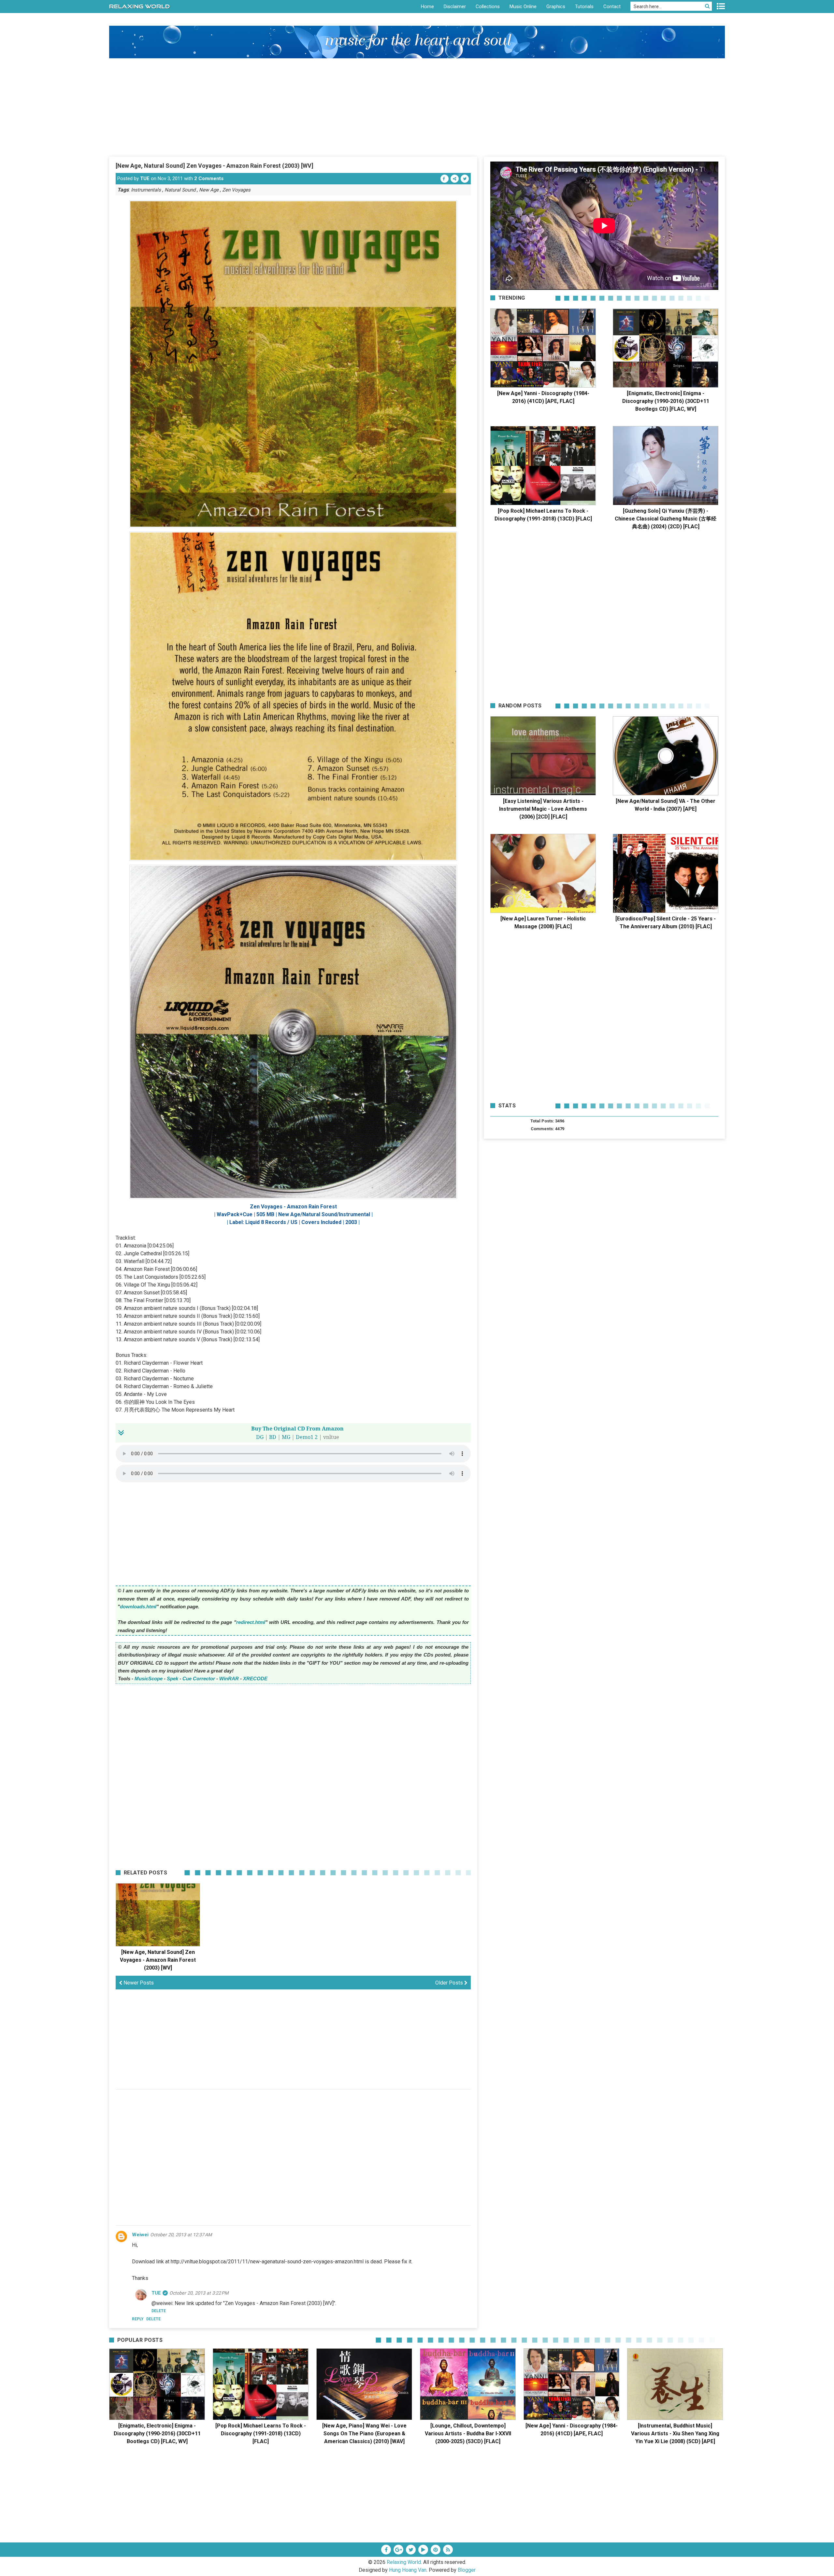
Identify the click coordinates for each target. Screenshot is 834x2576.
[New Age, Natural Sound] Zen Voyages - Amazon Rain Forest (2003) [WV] (215, 166)
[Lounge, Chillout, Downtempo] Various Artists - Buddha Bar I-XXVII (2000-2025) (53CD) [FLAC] (468, 2434)
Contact (612, 7)
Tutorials (584, 7)
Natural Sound (180, 190)
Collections (488, 7)
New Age (209, 190)
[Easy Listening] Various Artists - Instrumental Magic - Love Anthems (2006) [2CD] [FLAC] (543, 809)
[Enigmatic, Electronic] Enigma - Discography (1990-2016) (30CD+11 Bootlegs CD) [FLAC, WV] (666, 401)
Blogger (467, 2570)
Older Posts (450, 1983)
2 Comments (209, 178)
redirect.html (251, 1622)
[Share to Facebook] (445, 179)
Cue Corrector (199, 1679)
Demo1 (305, 1437)
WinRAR (229, 1679)
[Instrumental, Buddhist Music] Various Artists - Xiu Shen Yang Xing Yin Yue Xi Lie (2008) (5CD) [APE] (675, 2434)
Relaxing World (404, 2562)
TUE (145, 178)
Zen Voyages (236, 190)
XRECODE (255, 1679)
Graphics (556, 7)
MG (286, 1437)
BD (273, 1437)
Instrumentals (146, 190)
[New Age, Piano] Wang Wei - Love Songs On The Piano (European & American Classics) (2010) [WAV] (364, 2434)
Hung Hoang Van (408, 2570)
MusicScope (149, 1679)
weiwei (140, 2235)
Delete (153, 2319)
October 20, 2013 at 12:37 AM (181, 2235)
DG (260, 1437)
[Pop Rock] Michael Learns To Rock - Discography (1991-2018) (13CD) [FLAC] (261, 2434)
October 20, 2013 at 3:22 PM (199, 2293)
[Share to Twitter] (465, 179)
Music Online (523, 7)
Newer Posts (138, 1983)
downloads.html (138, 1607)
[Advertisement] (417, 107)
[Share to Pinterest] (455, 179)
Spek (173, 1679)
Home (427, 7)
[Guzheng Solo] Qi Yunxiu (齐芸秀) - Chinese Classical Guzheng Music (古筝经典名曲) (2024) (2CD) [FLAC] (666, 519)
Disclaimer (455, 7)
